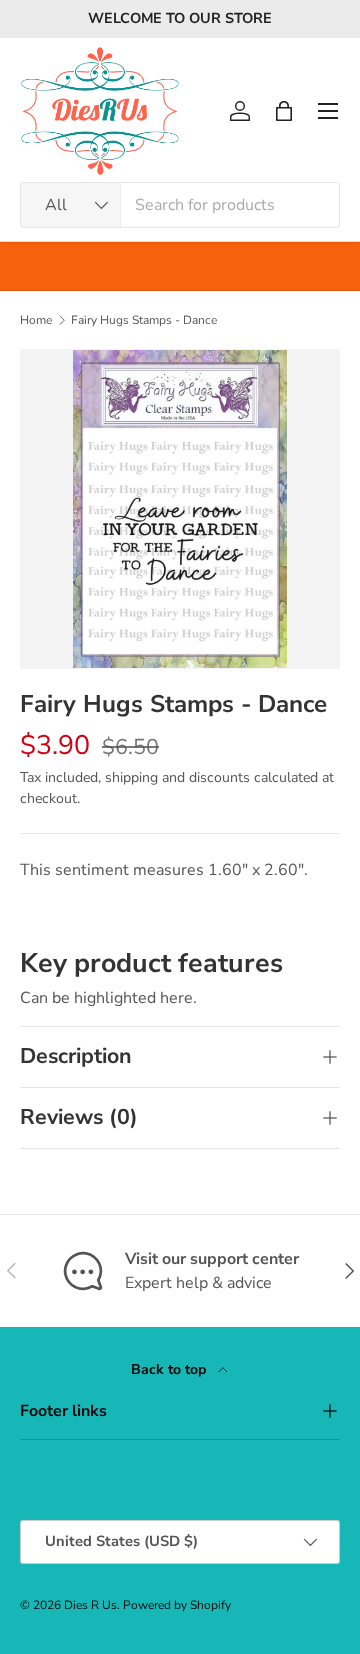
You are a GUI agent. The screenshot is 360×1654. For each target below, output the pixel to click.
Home (36, 320)
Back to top (170, 1369)
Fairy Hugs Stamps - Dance (144, 320)
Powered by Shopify (177, 1605)
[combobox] (180, 205)
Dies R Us (90, 1605)
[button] (284, 111)
